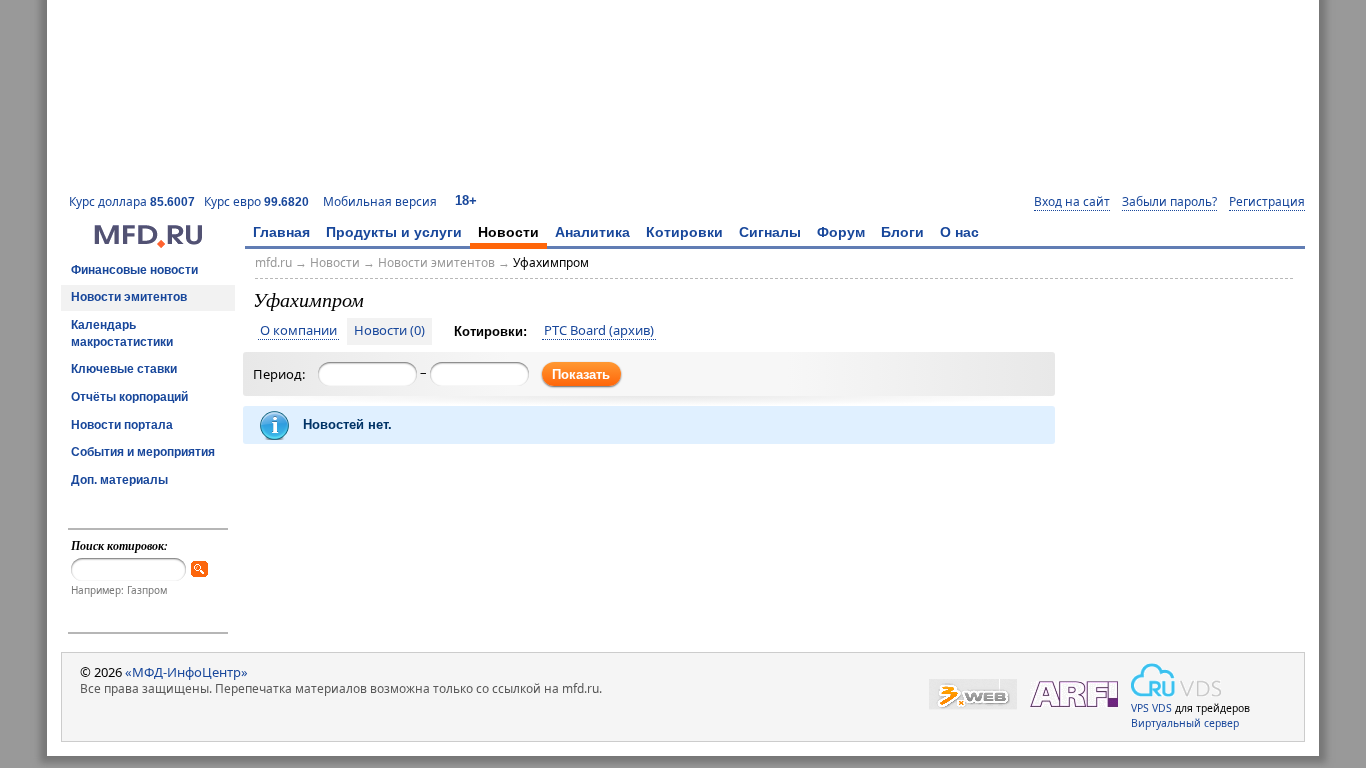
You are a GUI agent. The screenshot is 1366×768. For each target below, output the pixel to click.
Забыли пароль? (1169, 202)
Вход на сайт (1072, 202)
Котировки (684, 232)
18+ (466, 200)
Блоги (902, 232)
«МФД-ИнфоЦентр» (186, 672)
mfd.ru (273, 262)
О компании (298, 331)
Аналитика (592, 232)
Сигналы (770, 232)
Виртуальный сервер (1185, 723)
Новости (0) (389, 331)
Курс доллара (132, 201)
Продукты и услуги (394, 232)
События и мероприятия (143, 452)
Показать (581, 374)
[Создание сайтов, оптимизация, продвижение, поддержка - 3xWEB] (973, 694)
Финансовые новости (134, 270)
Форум (841, 232)
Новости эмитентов (129, 297)
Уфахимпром (551, 262)
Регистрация (1267, 202)
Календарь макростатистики (122, 333)
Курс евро (256, 201)
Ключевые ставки (124, 369)
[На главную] (148, 243)
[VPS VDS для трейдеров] (1176, 680)
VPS (1140, 708)
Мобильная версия (380, 201)
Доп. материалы (119, 480)
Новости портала (122, 425)
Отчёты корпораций (129, 397)
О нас (959, 232)
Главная (281, 232)
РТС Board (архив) (599, 331)
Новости (508, 232)
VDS (1162, 708)
